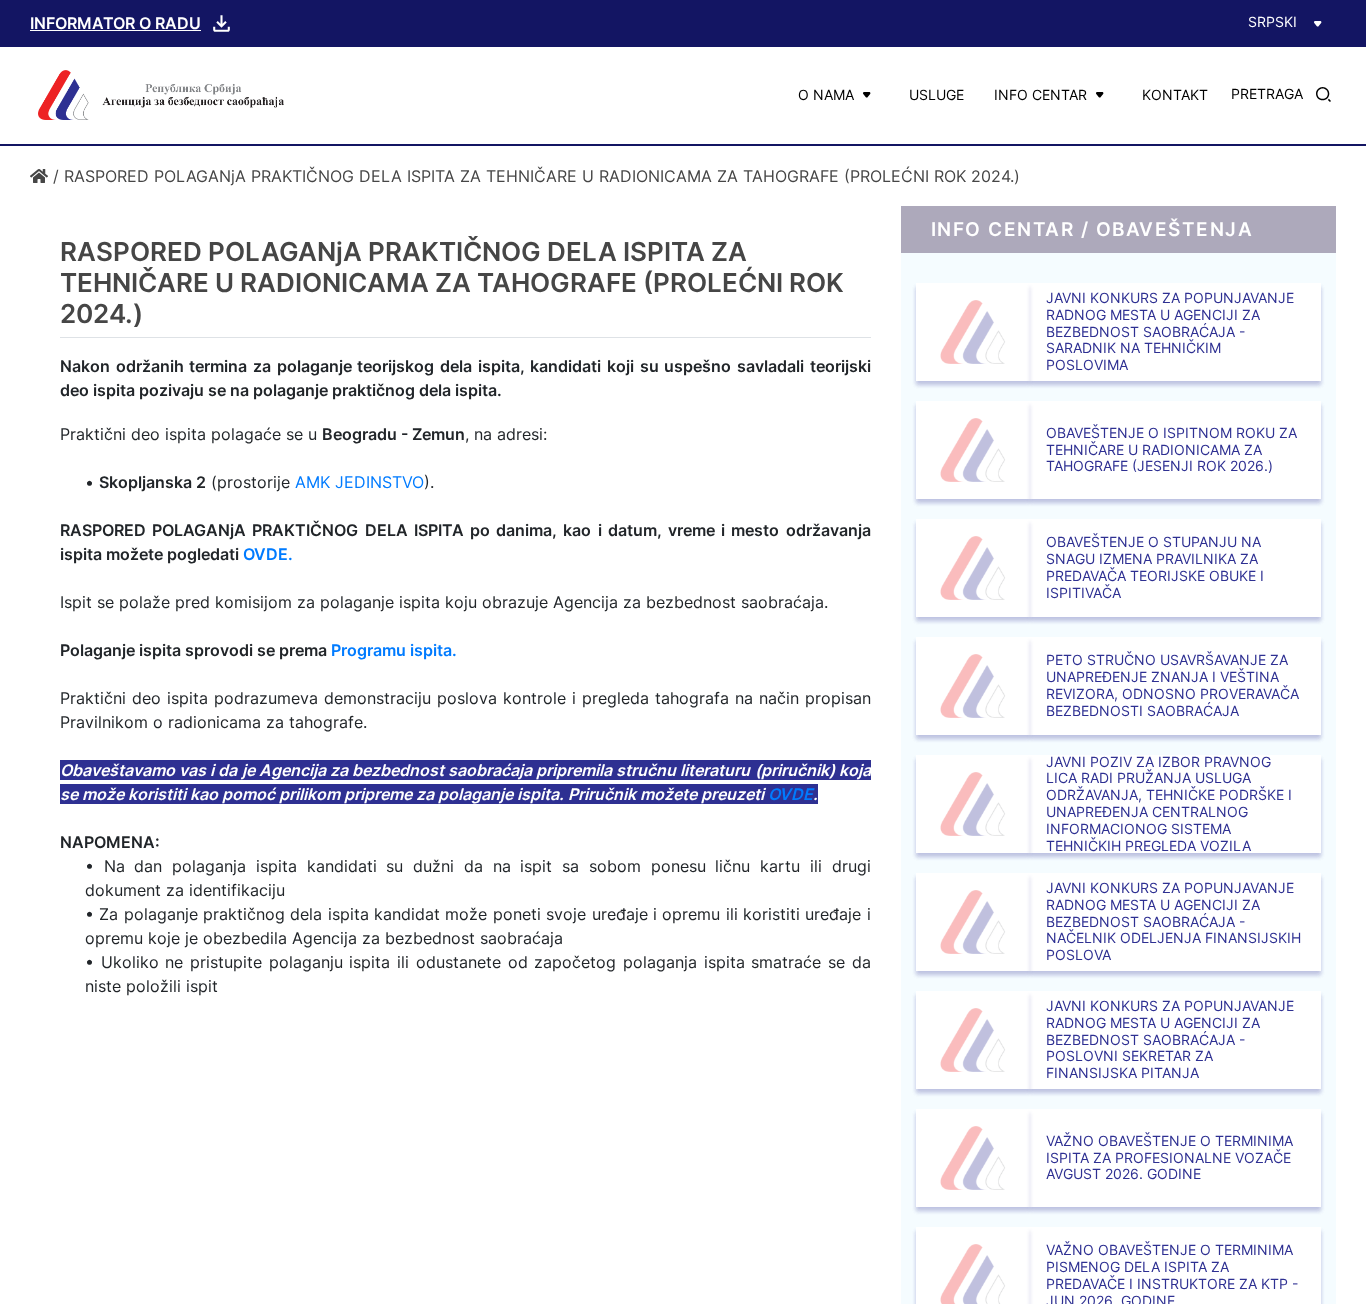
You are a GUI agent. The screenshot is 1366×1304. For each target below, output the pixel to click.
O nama (826, 94)
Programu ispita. (394, 650)
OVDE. (268, 554)
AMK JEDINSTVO (359, 482)
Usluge (936, 94)
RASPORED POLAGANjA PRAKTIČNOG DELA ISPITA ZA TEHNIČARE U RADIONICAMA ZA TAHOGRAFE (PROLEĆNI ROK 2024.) (542, 176)
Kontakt (1175, 94)
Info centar (1040, 94)
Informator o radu (115, 23)
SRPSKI (1272, 21)
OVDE (790, 794)
